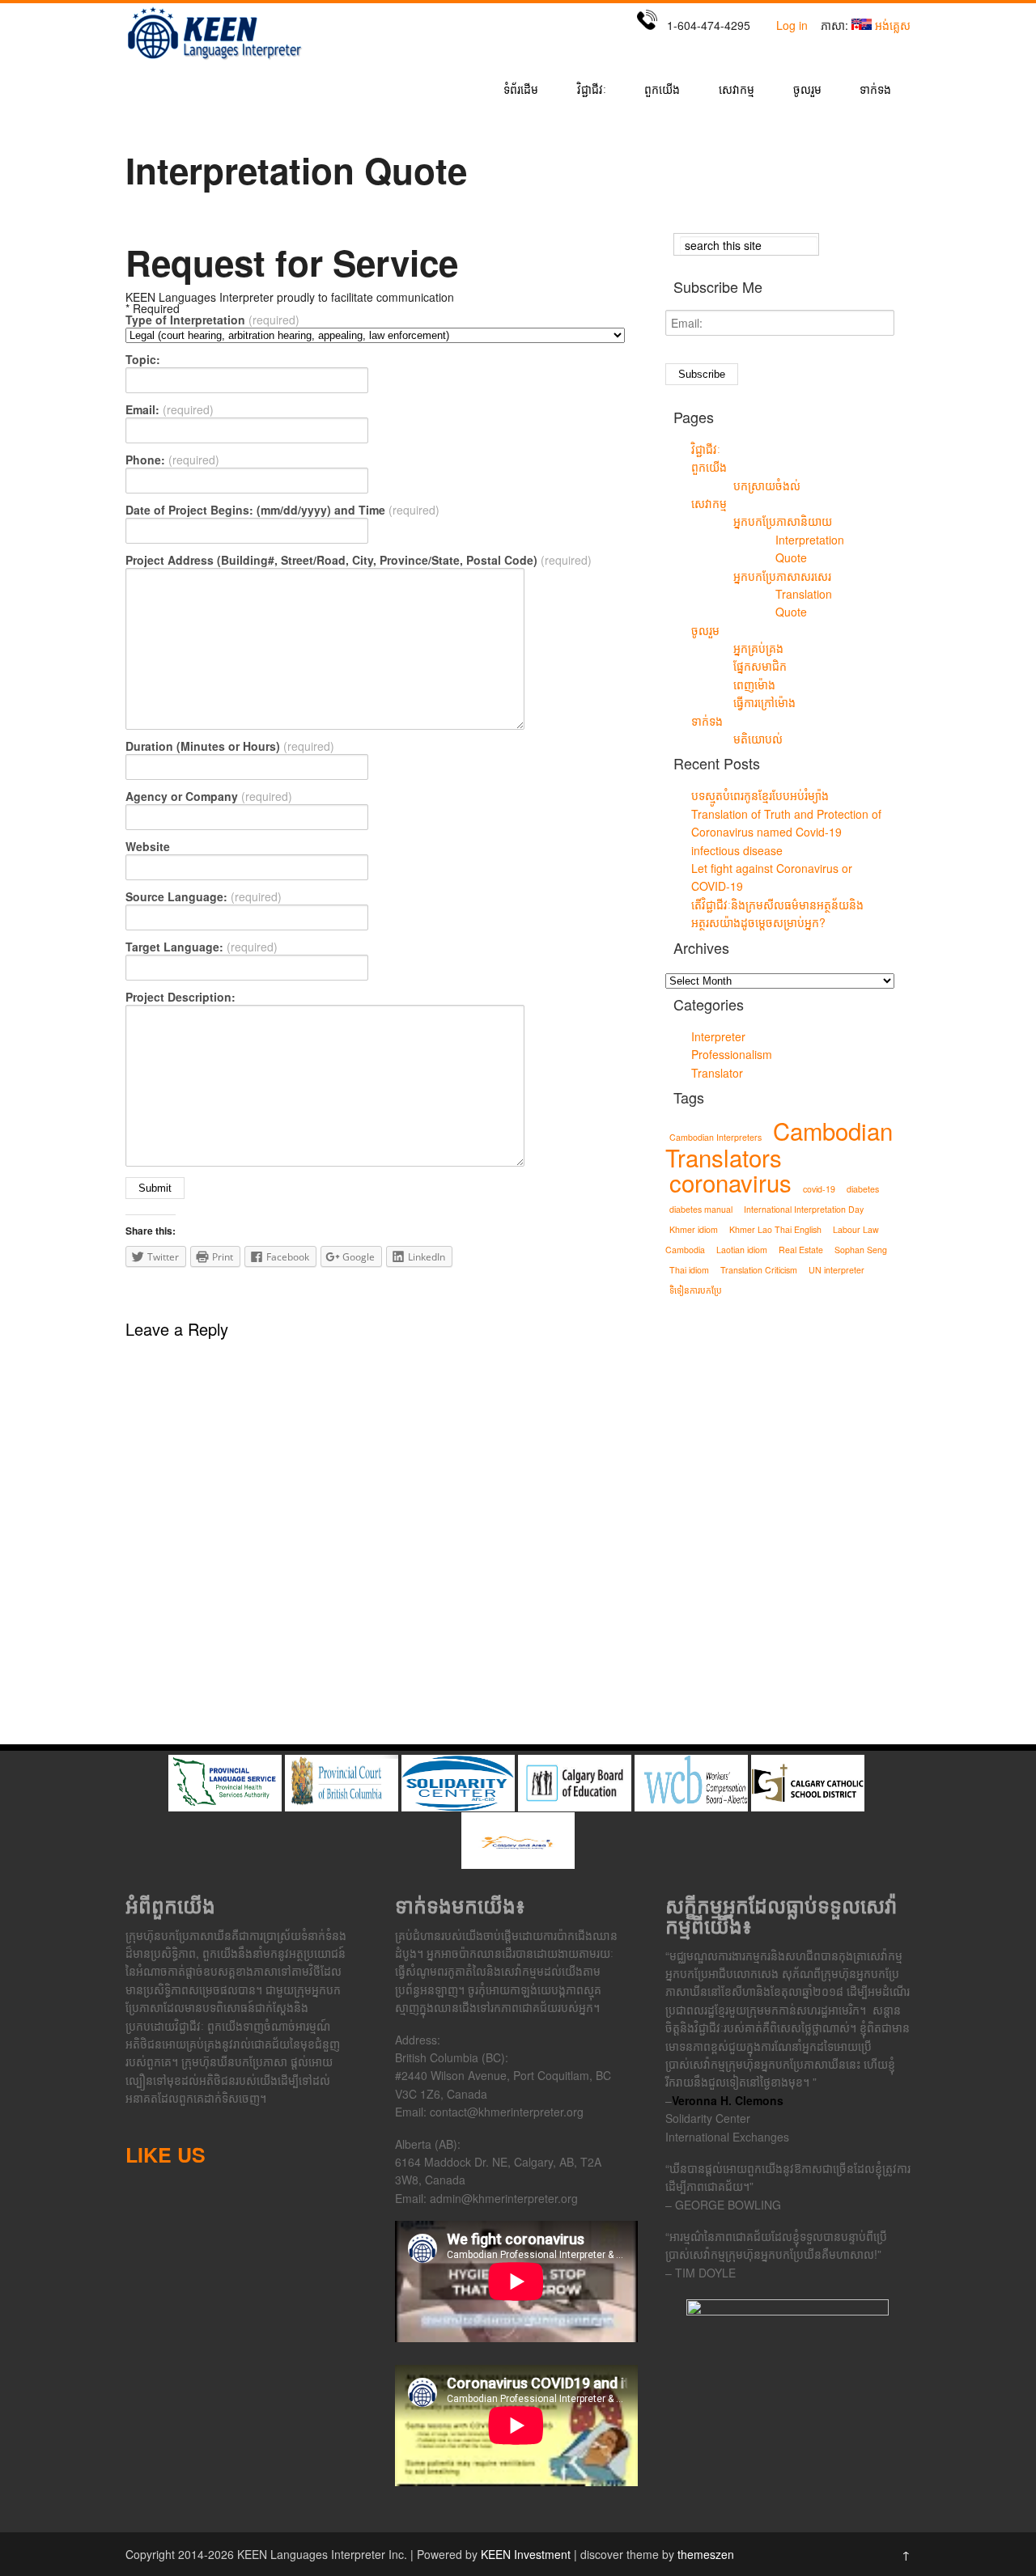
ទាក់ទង (875, 90)
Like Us (166, 2154)
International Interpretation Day (804, 1209)
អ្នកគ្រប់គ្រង (758, 648)
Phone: (172, 460)
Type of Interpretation (212, 320)
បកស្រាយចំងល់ (767, 485)
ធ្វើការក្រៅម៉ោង (764, 702)
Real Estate (801, 1250)
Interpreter (718, 1036)
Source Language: (204, 896)
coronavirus (730, 1182)
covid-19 (819, 1189)
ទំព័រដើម (521, 90)
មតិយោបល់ (758, 739)
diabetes (863, 1189)
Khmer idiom (694, 1229)
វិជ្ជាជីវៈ (592, 90)
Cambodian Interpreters (715, 1137)
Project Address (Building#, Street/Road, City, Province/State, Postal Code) (359, 560)
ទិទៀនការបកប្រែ (696, 1290)
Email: (170, 409)
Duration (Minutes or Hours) (230, 746)
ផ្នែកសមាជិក (760, 666)
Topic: (143, 359)
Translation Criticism (759, 1270)
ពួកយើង (662, 90)
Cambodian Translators (779, 1144)
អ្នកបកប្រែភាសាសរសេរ (782, 576)
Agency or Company (209, 796)
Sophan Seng (861, 1250)
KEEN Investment (526, 2554)
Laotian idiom (742, 1250)
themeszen (706, 2554)
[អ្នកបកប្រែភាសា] (214, 59)
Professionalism (732, 1054)
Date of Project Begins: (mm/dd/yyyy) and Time (282, 510)
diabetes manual (701, 1209)
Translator (717, 1073)
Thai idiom (689, 1270)
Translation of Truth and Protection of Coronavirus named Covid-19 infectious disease (786, 832)
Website (148, 846)
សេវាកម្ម (737, 90)
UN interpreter (836, 1270)
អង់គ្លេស (893, 25)
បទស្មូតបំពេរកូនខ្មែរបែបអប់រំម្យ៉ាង (760, 795)
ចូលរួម (807, 90)
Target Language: (202, 947)
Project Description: (180, 997)
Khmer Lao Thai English (775, 1229)
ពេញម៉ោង (754, 684)
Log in (792, 25)
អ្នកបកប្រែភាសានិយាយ (783, 521)
